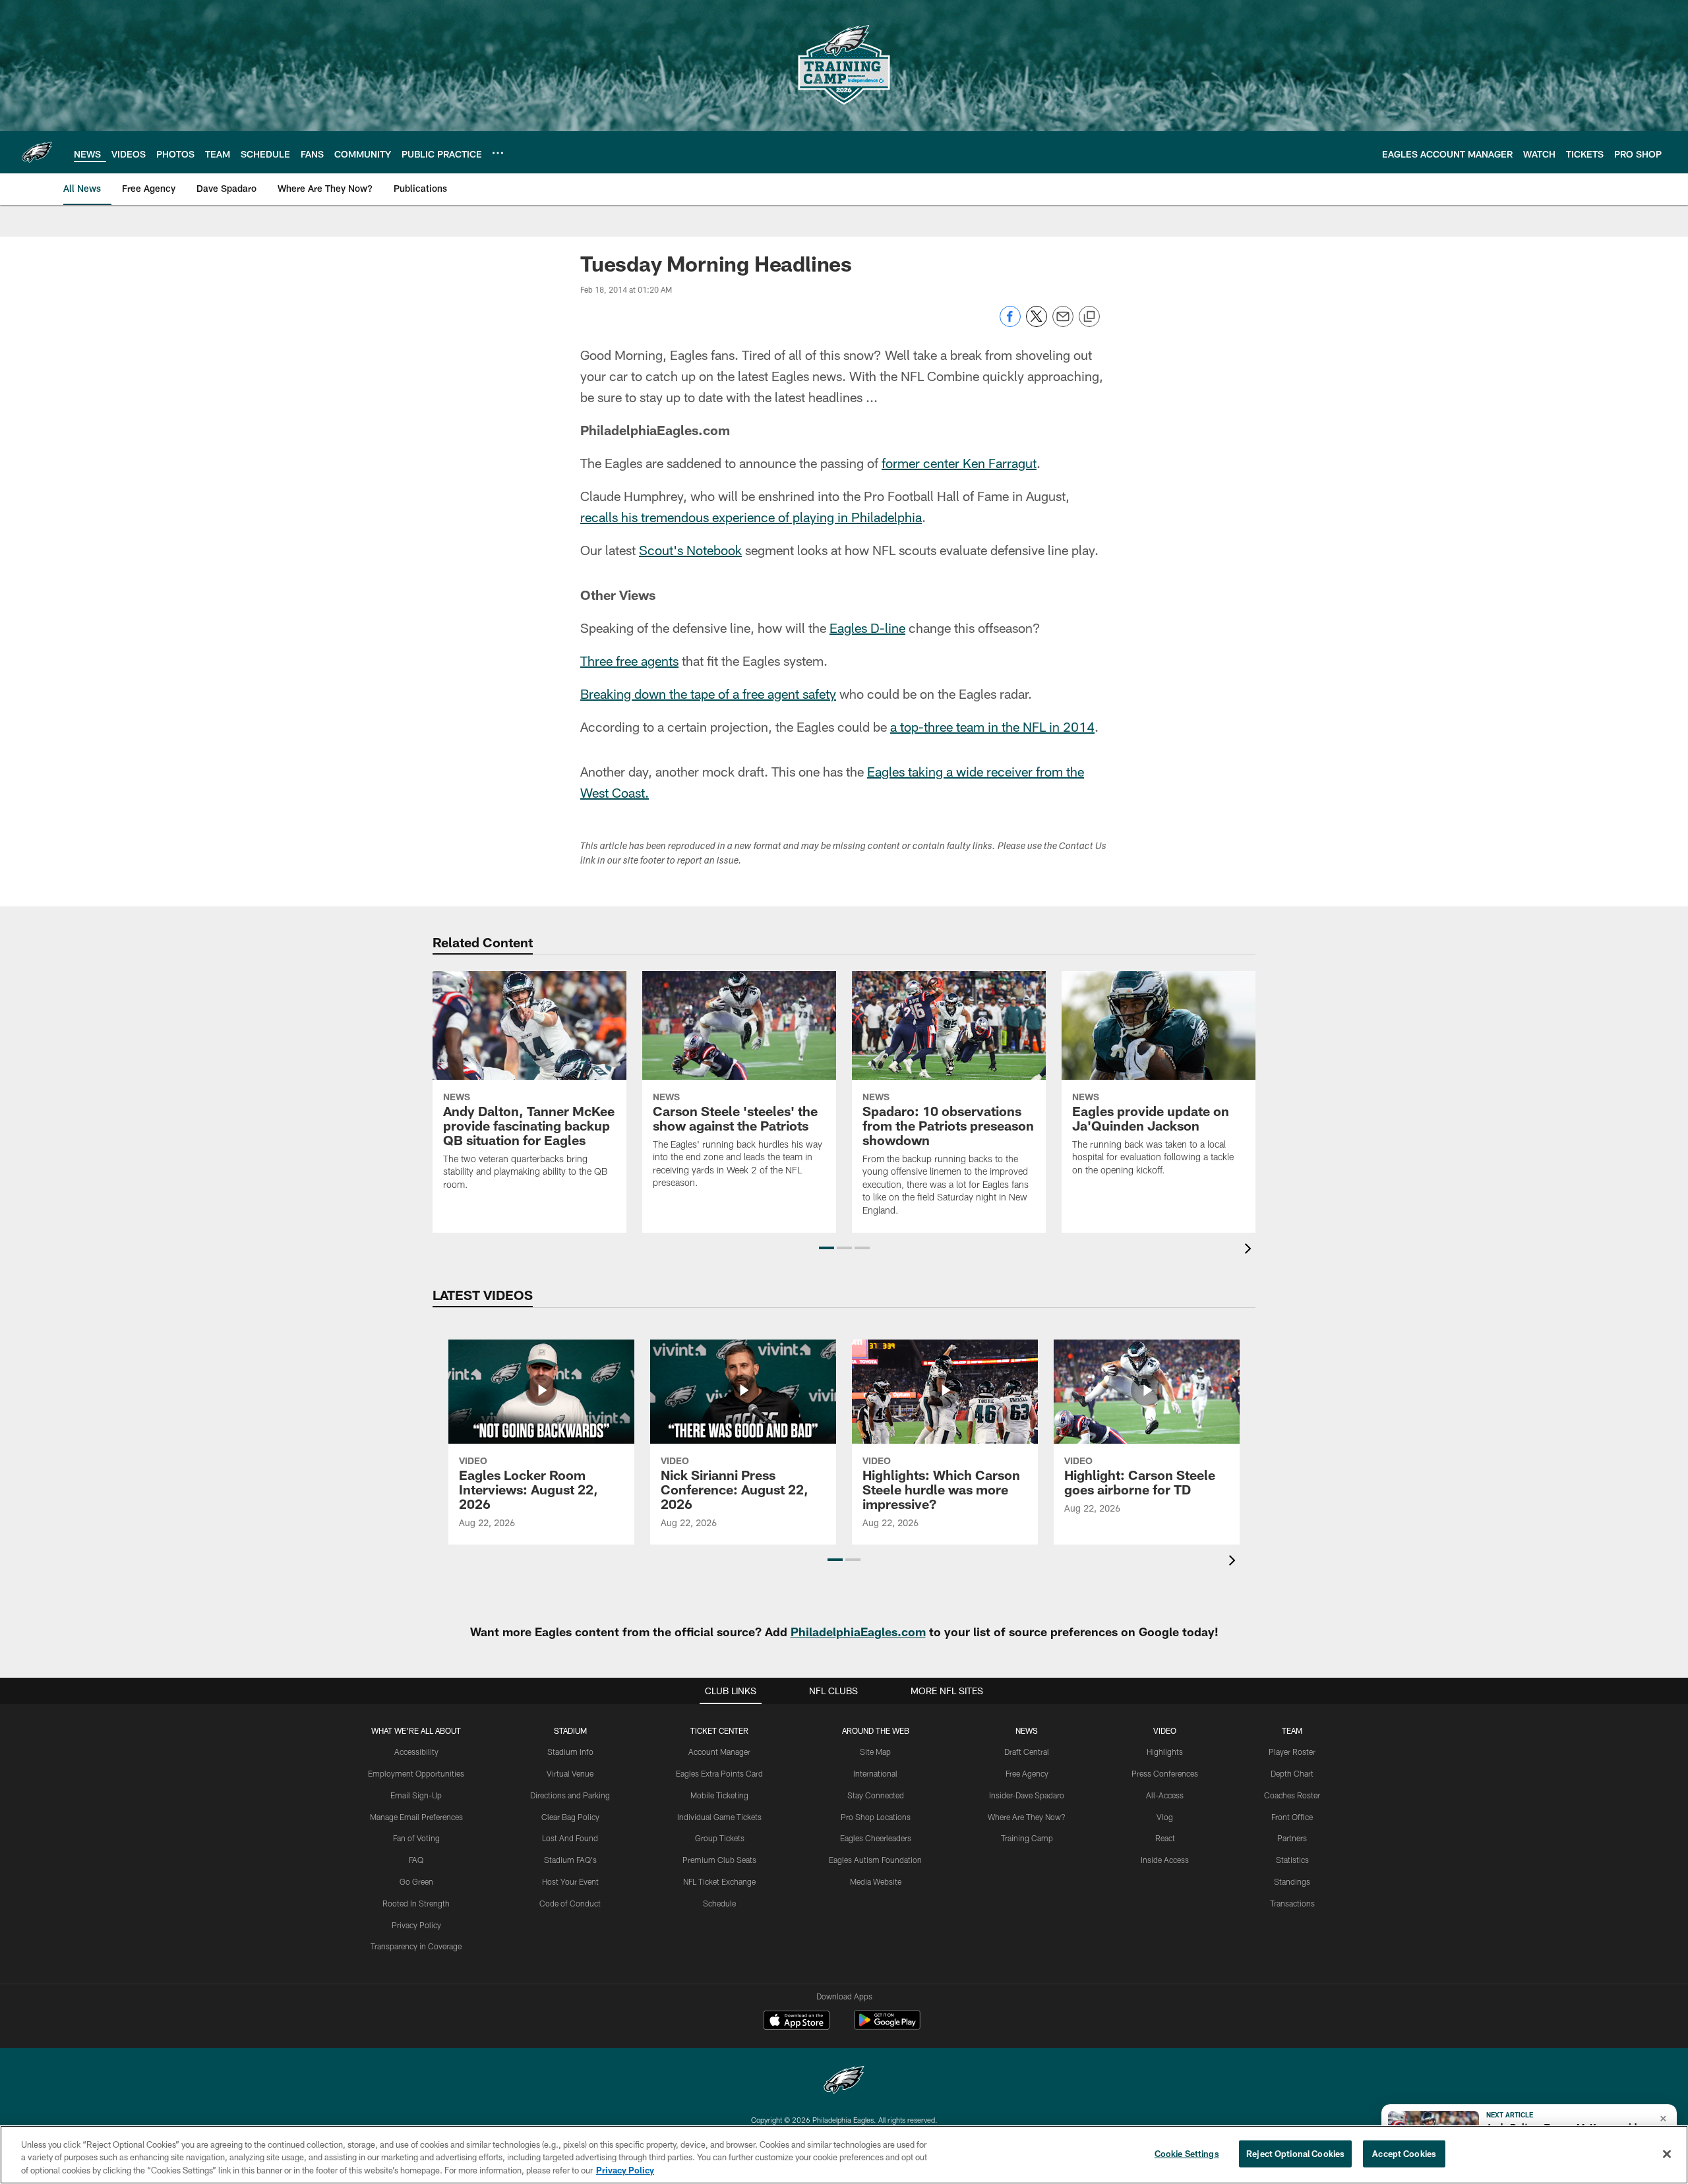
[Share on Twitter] (1037, 323)
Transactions (1292, 1903)
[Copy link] (1089, 317)
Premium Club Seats (719, 1860)
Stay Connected (876, 1795)
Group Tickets (720, 1838)
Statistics (1292, 1860)
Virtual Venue (570, 1773)
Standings (1292, 1881)
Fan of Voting (416, 1838)
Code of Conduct (570, 1903)
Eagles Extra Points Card (719, 1773)
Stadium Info (570, 1752)
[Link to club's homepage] (37, 152)
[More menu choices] (498, 153)
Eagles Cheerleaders (876, 1838)
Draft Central (1027, 1752)
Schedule (719, 1903)
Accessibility (416, 1752)
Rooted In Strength (416, 1903)
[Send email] (1063, 323)
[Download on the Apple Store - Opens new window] (797, 2022)
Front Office (1292, 1817)
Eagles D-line (867, 628)
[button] (827, 1248)
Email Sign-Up (416, 1795)
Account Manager (719, 1752)
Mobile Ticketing (719, 1795)
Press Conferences (1165, 1773)
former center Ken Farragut (959, 463)
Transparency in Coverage (416, 1946)
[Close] (1667, 2154)
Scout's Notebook (690, 550)
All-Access (1165, 1795)
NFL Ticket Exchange (719, 1881)
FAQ (416, 1860)
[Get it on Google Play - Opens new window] (887, 2027)
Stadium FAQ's (570, 1860)
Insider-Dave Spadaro (1027, 1795)
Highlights (1165, 1752)
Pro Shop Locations (876, 1817)
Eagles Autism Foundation (875, 1860)
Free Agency (1027, 1773)
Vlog (1165, 1817)
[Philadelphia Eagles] (844, 2081)
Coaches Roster (1292, 1795)
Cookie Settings (1187, 2153)
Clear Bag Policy (570, 1817)
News (1027, 1730)
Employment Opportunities (416, 1773)
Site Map (875, 1752)
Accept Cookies (1404, 2153)
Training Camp (1027, 1838)
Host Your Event (570, 1881)
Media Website (876, 1881)
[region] (844, 2155)
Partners (1292, 1838)
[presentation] (1250, 1250)
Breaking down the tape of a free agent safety (708, 694)
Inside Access (1165, 1860)
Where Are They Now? (1027, 1817)
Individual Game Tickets (719, 1817)
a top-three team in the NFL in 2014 (992, 726)
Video (1165, 1730)
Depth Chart (1292, 1773)
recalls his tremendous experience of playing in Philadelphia (751, 517)
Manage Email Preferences (416, 1817)
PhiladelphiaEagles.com (858, 1632)
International (875, 1773)
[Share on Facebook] (1010, 323)
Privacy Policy (416, 1925)
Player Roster (1292, 1752)
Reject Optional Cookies (1295, 2153)
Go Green (416, 1881)
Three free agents (629, 661)
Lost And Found (570, 1838)
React (1165, 1838)
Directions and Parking (570, 1795)
